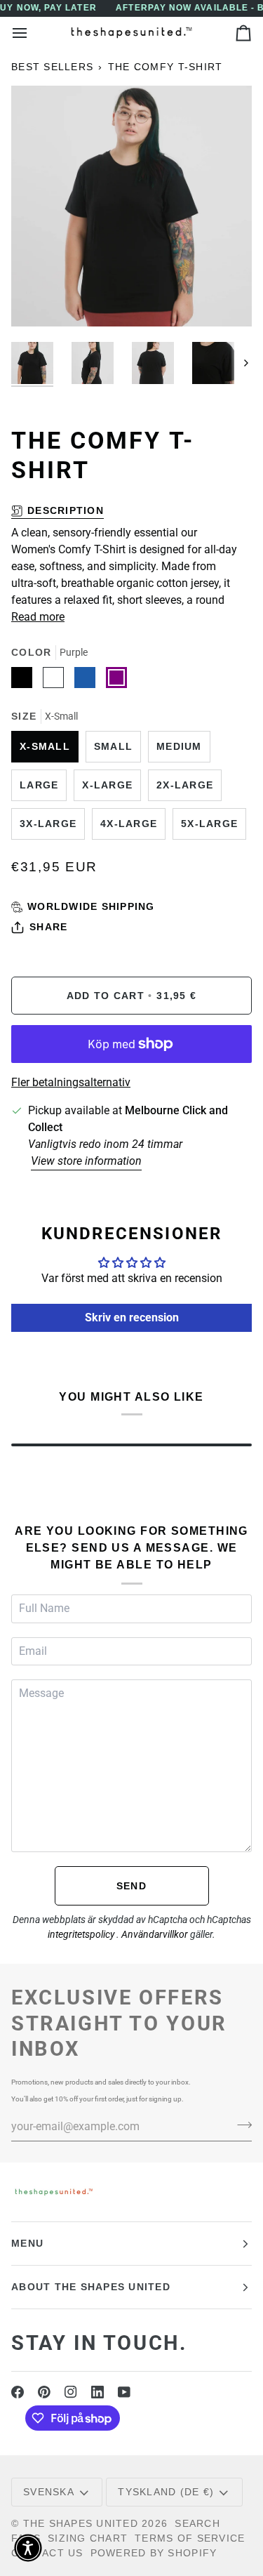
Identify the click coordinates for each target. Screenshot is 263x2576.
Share (48, 927)
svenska (49, 2492)
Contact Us (47, 2553)
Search (197, 2523)
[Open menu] (32, 33)
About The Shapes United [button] (91, 2287)
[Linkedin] (97, 2392)
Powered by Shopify (154, 2553)
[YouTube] (124, 2392)
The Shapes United (81, 2523)
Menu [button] (27, 2243)
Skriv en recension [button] (132, 1317)
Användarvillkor (156, 1934)
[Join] (240, 2125)
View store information (86, 1161)
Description (66, 510)
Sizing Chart (88, 2538)
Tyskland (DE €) (166, 2492)
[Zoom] (38, 300)
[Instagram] (71, 2392)
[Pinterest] (44, 2392)
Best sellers (52, 67)
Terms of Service (190, 2538)
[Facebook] (18, 2392)
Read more (38, 617)
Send (131, 1886)
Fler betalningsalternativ (71, 1082)
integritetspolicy (82, 1934)
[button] (28, 2548)
